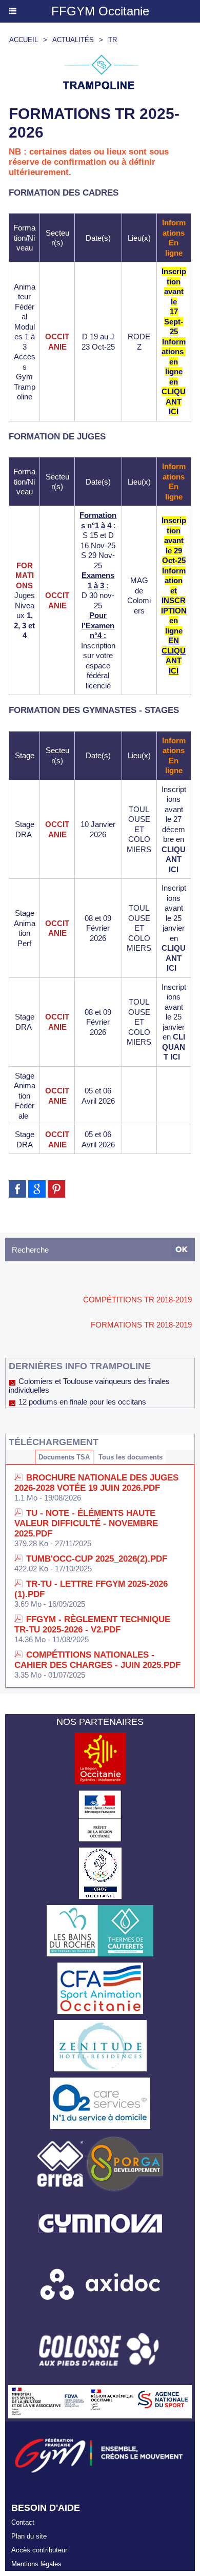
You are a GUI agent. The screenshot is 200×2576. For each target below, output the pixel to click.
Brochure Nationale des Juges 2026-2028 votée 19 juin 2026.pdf (96, 1483)
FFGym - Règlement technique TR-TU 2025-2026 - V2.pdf (92, 1625)
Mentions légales (36, 2564)
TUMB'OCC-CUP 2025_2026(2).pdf (97, 1559)
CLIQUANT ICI (174, 859)
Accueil (24, 40)
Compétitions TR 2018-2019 (137, 1300)
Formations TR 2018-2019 (141, 1325)
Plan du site (29, 2536)
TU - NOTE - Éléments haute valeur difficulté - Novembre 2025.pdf (86, 1523)
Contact (23, 2522)
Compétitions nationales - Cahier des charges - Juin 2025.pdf (97, 1660)
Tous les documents (131, 1457)
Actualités (73, 40)
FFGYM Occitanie (100, 11)
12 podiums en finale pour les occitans (82, 1402)
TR (113, 40)
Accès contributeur (39, 2550)
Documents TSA (64, 1457)
